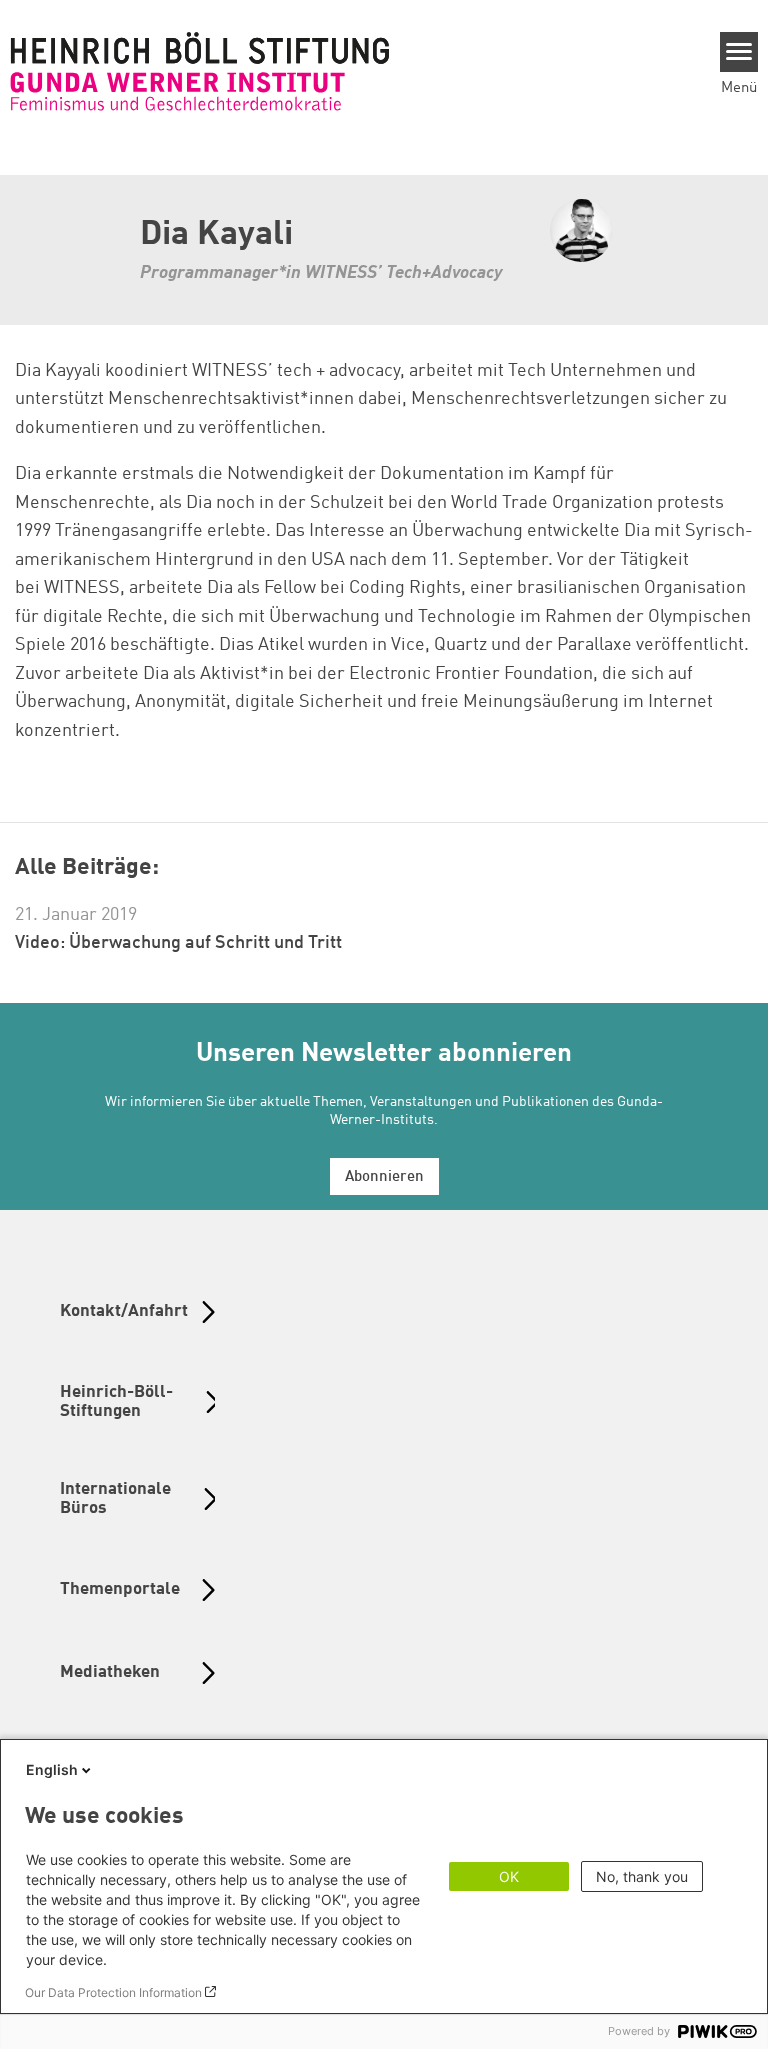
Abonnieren (384, 1177)
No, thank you (642, 1876)
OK (509, 1876)
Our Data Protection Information (113, 1992)
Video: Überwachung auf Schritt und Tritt (178, 943)
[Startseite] (200, 71)
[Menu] (739, 52)
